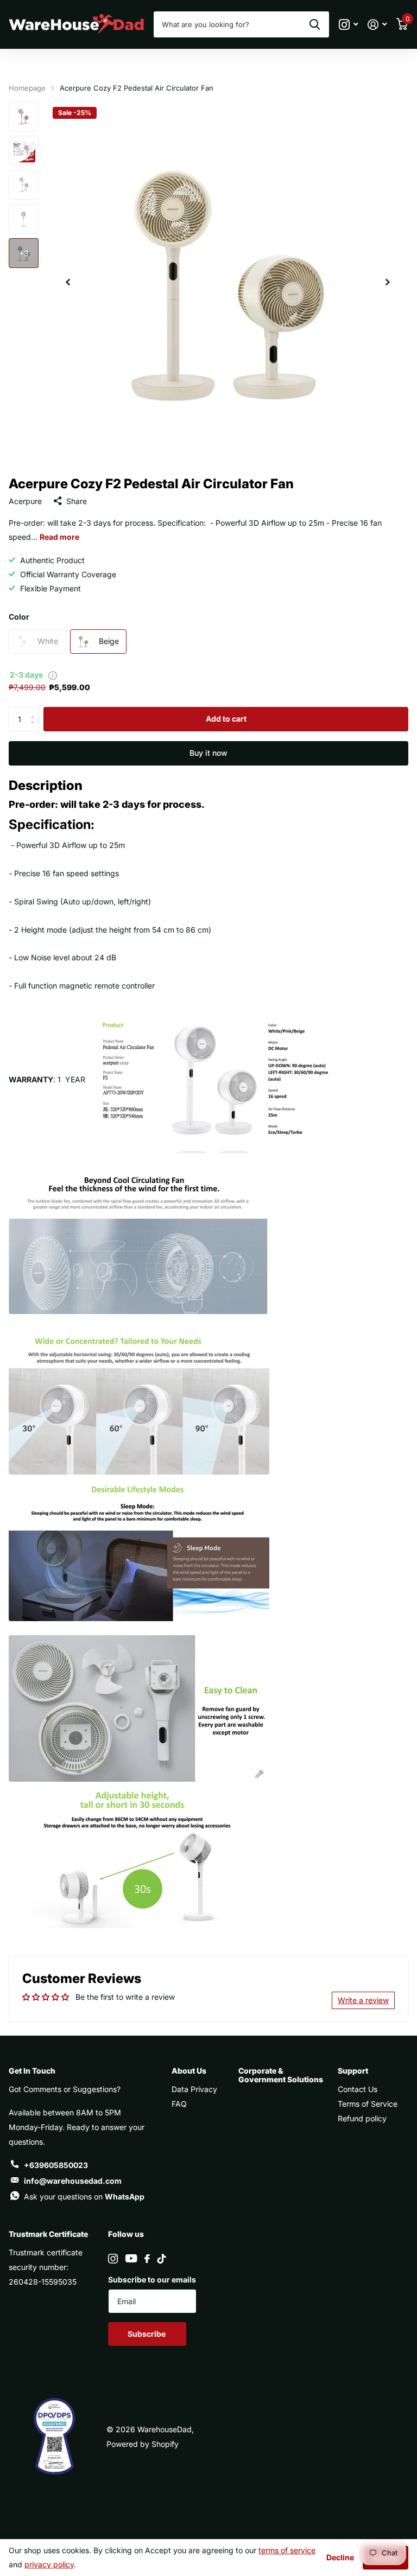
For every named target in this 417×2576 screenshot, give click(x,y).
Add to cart (226, 719)
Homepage (27, 88)
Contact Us (358, 2089)
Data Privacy (194, 2089)
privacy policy (49, 2564)
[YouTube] (131, 2258)
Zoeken (315, 24)
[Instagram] (113, 2259)
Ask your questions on (84, 2196)
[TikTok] (162, 2259)
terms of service (287, 2550)
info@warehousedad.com (73, 2181)
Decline (340, 2557)
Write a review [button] (363, 2000)
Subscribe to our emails (152, 2279)
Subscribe (147, 2334)
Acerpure (25, 501)
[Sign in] (377, 25)
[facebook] (147, 2259)
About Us (189, 2071)
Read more (59, 537)
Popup (53, 675)
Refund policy (362, 2118)
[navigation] (68, 282)
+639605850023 (56, 2165)
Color (19, 617)
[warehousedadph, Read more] (348, 25)
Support (353, 2071)
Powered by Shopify (143, 2444)
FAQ (179, 2104)
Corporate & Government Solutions (281, 2075)
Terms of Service (368, 2104)
